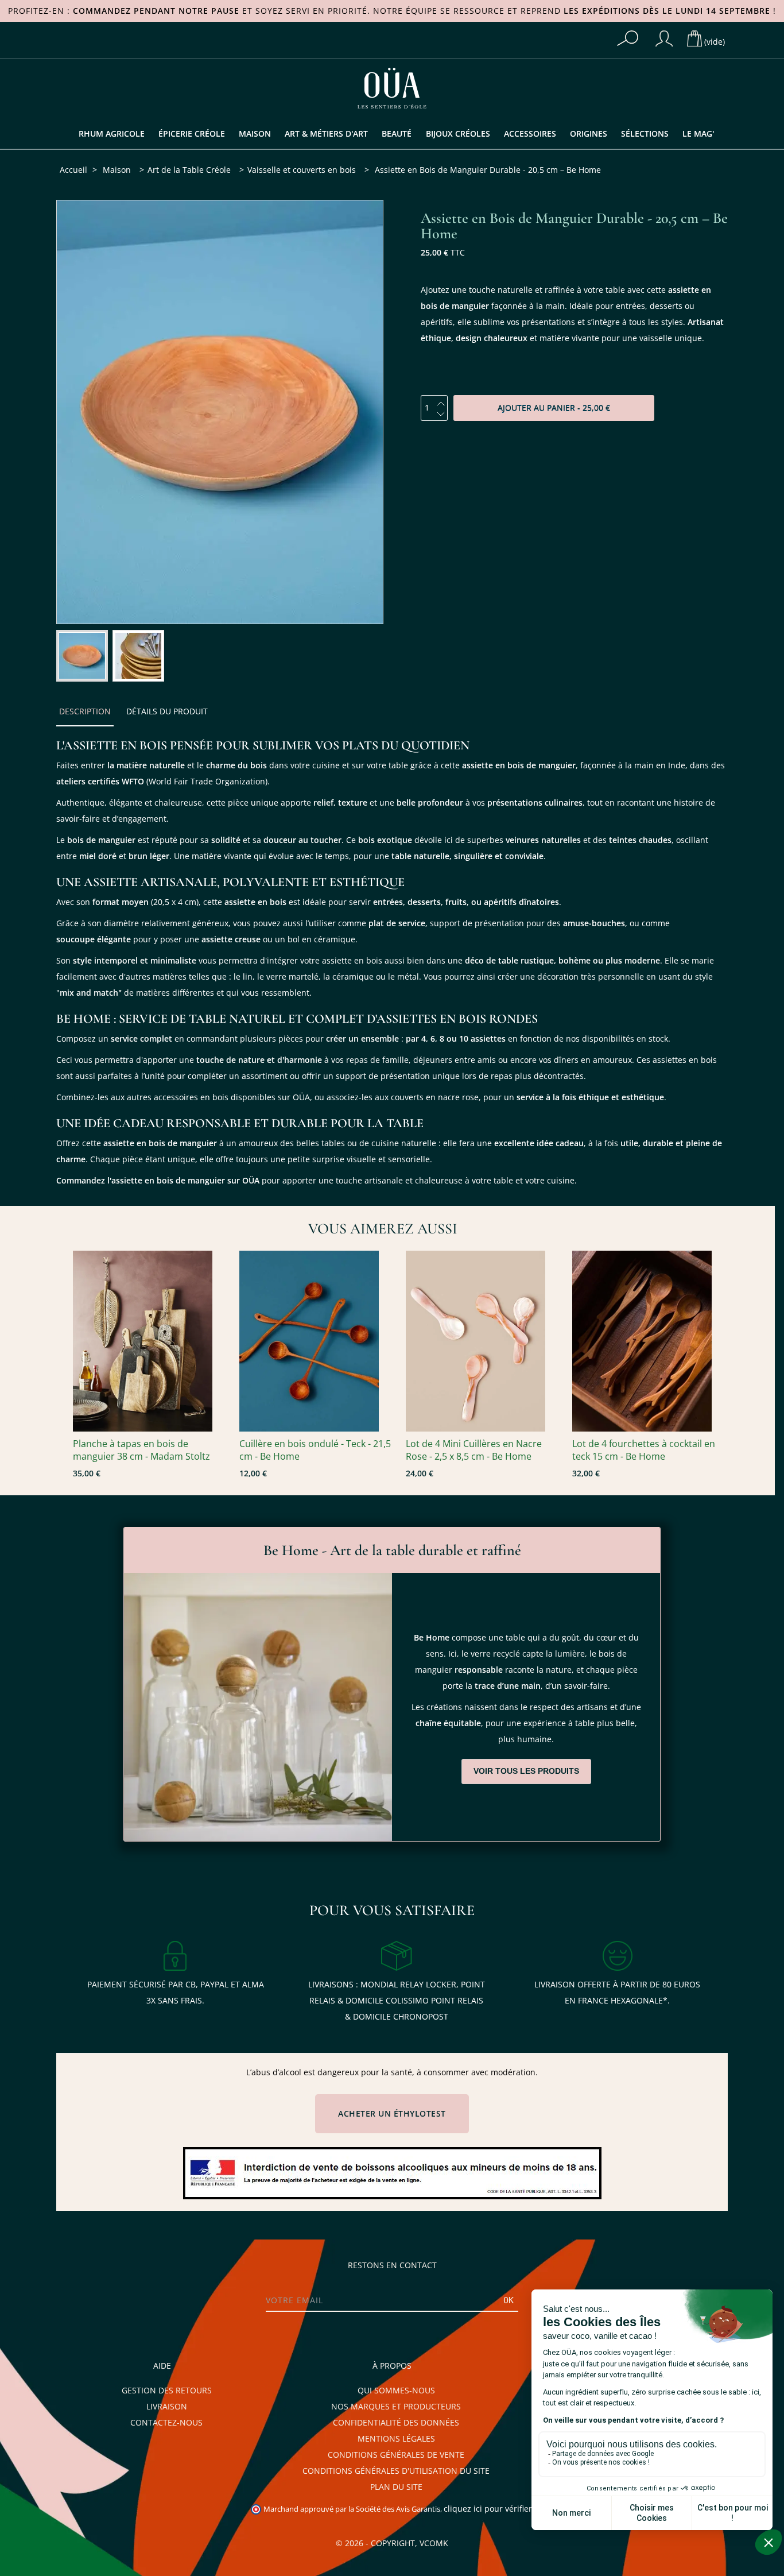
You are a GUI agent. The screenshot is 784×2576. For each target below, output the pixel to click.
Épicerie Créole (192, 134)
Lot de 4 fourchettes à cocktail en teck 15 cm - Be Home (644, 1450)
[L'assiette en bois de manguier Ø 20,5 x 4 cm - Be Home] (82, 656)
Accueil (73, 170)
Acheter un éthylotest (392, 2114)
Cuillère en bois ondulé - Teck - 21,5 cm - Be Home (315, 1450)
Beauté (397, 134)
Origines (589, 134)
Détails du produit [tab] (167, 711)
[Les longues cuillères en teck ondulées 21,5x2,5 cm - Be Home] (317, 1341)
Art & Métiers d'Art (326, 134)
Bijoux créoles (458, 134)
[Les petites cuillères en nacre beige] (483, 1341)
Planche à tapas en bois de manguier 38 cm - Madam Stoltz (141, 1450)
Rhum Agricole (112, 134)
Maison (255, 134)
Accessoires (530, 134)
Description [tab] (85, 711)
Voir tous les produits (526, 1771)
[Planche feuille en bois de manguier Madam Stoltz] (150, 1341)
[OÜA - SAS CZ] (392, 87)
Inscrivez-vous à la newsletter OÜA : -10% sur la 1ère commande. (79, 2414)
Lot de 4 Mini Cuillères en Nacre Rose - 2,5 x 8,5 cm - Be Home (474, 1450)
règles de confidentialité (65, 2537)
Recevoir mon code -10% (79, 2513)
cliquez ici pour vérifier (488, 2509)
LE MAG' (698, 134)
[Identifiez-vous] (664, 38)
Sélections (645, 134)
